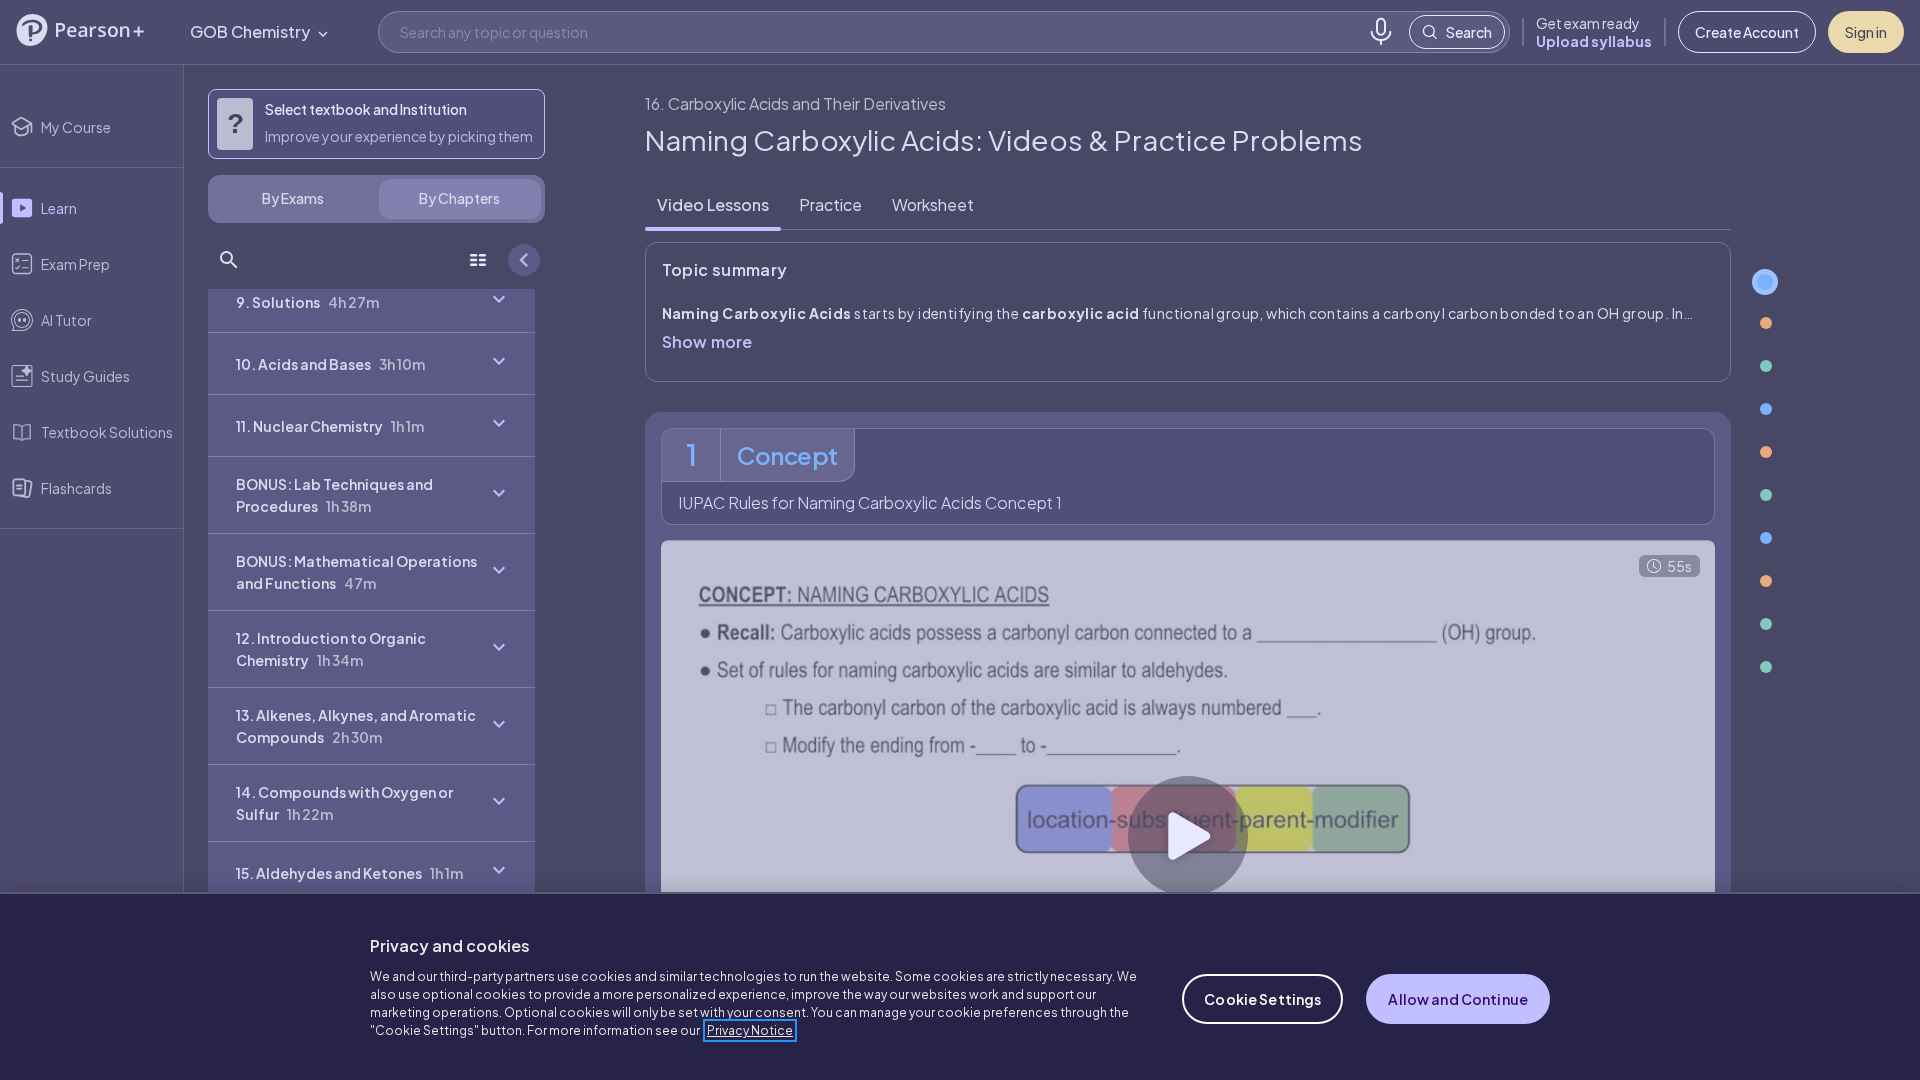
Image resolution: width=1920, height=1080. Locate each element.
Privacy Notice (750, 1030)
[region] (960, 986)
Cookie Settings (1262, 999)
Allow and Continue (1458, 999)
